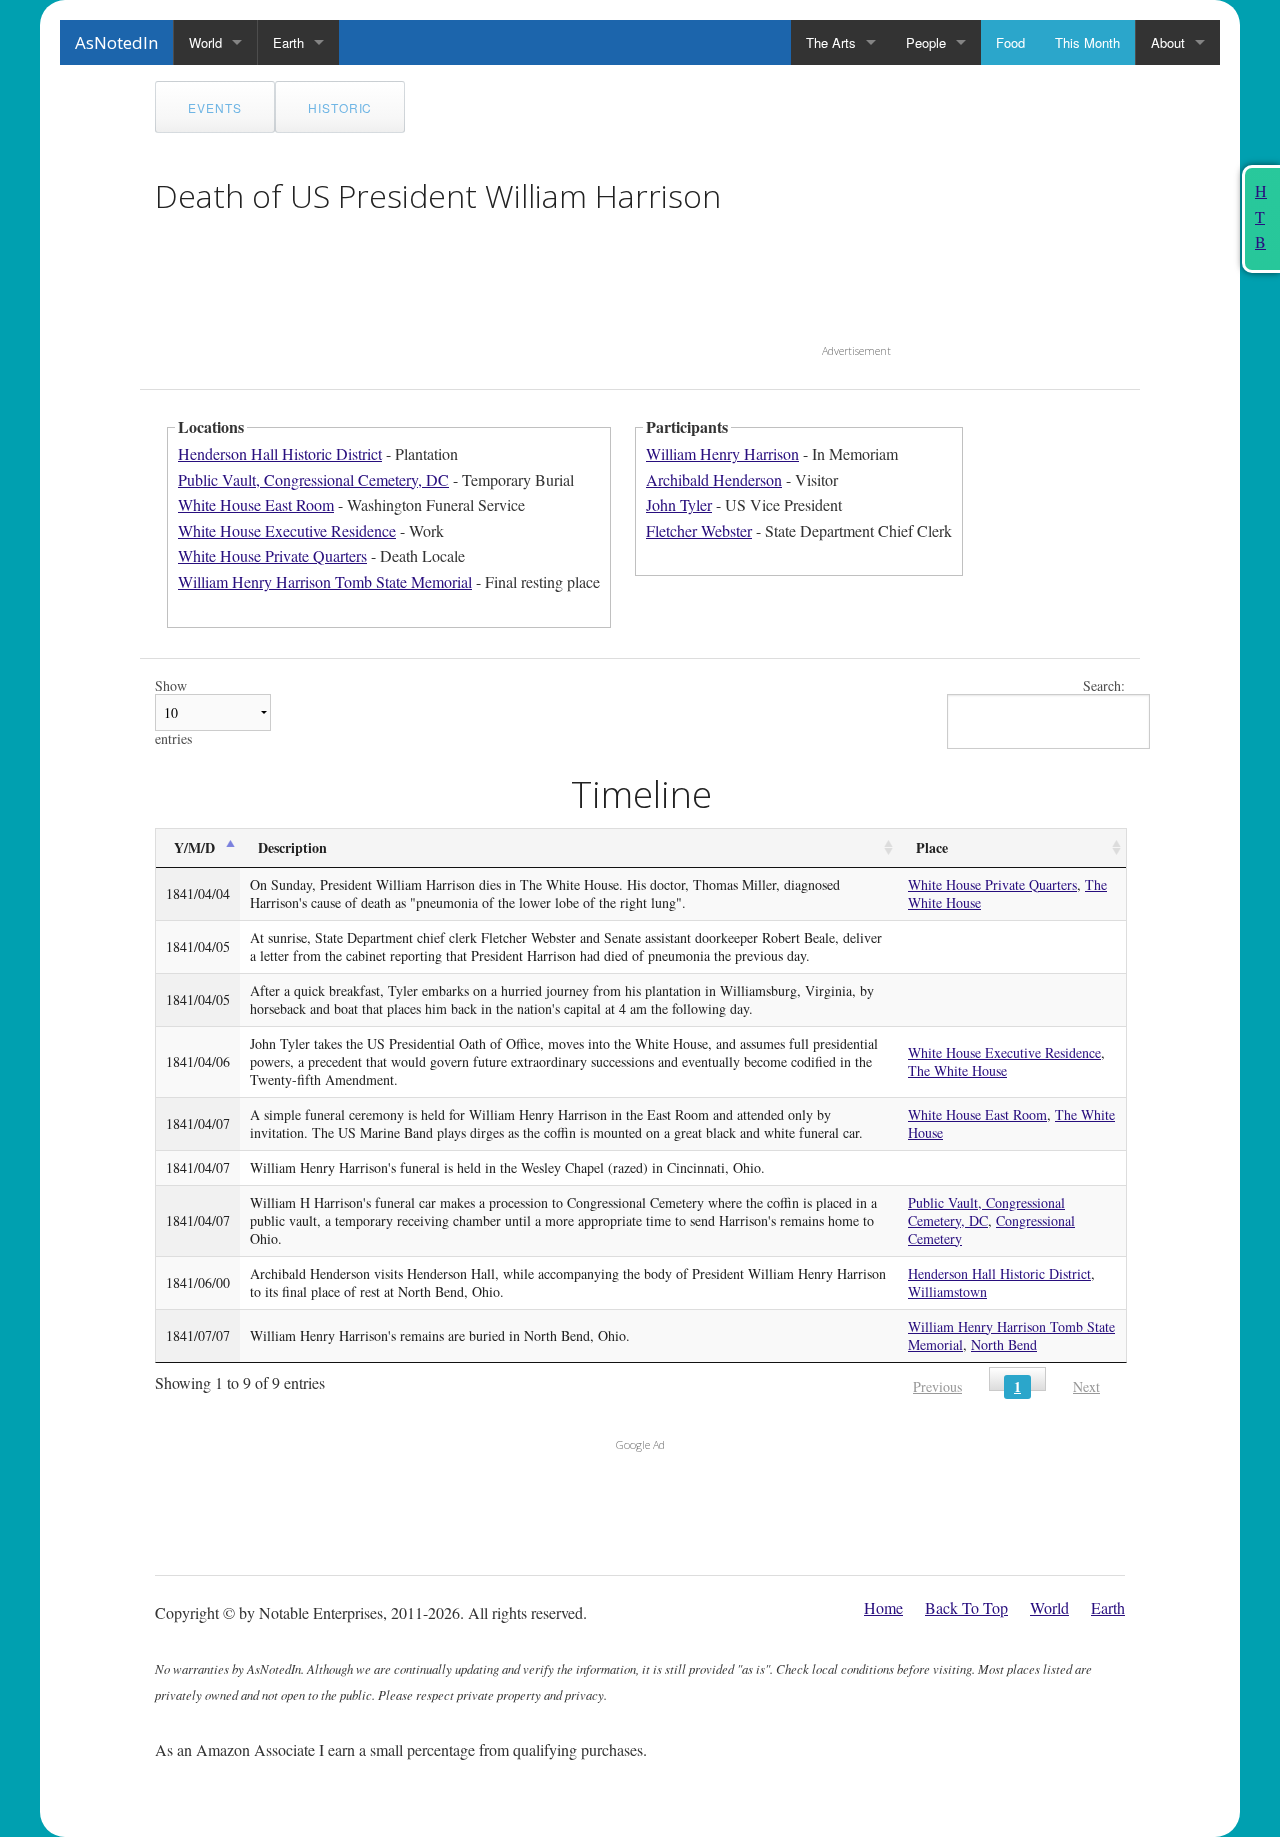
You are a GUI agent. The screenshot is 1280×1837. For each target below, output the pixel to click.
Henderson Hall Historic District (280, 453)
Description (292, 847)
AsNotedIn (116, 42)
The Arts (831, 42)
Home (883, 1607)
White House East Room (256, 504)
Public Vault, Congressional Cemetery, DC (313, 479)
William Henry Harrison (722, 453)
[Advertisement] (947, 206)
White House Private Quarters (272, 555)
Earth (288, 42)
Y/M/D (194, 847)
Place (932, 847)
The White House (957, 1070)
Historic (340, 107)
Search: (1104, 686)
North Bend (1004, 1344)
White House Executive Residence (287, 530)
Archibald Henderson (714, 479)
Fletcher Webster (699, 530)
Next (1086, 1386)
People (926, 42)
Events (215, 107)
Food (1010, 42)
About (1168, 42)
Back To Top (966, 1607)
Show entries (173, 712)
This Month (1087, 42)
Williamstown (947, 1291)
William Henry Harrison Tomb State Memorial (325, 581)
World (205, 42)
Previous (937, 1386)
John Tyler (679, 504)
